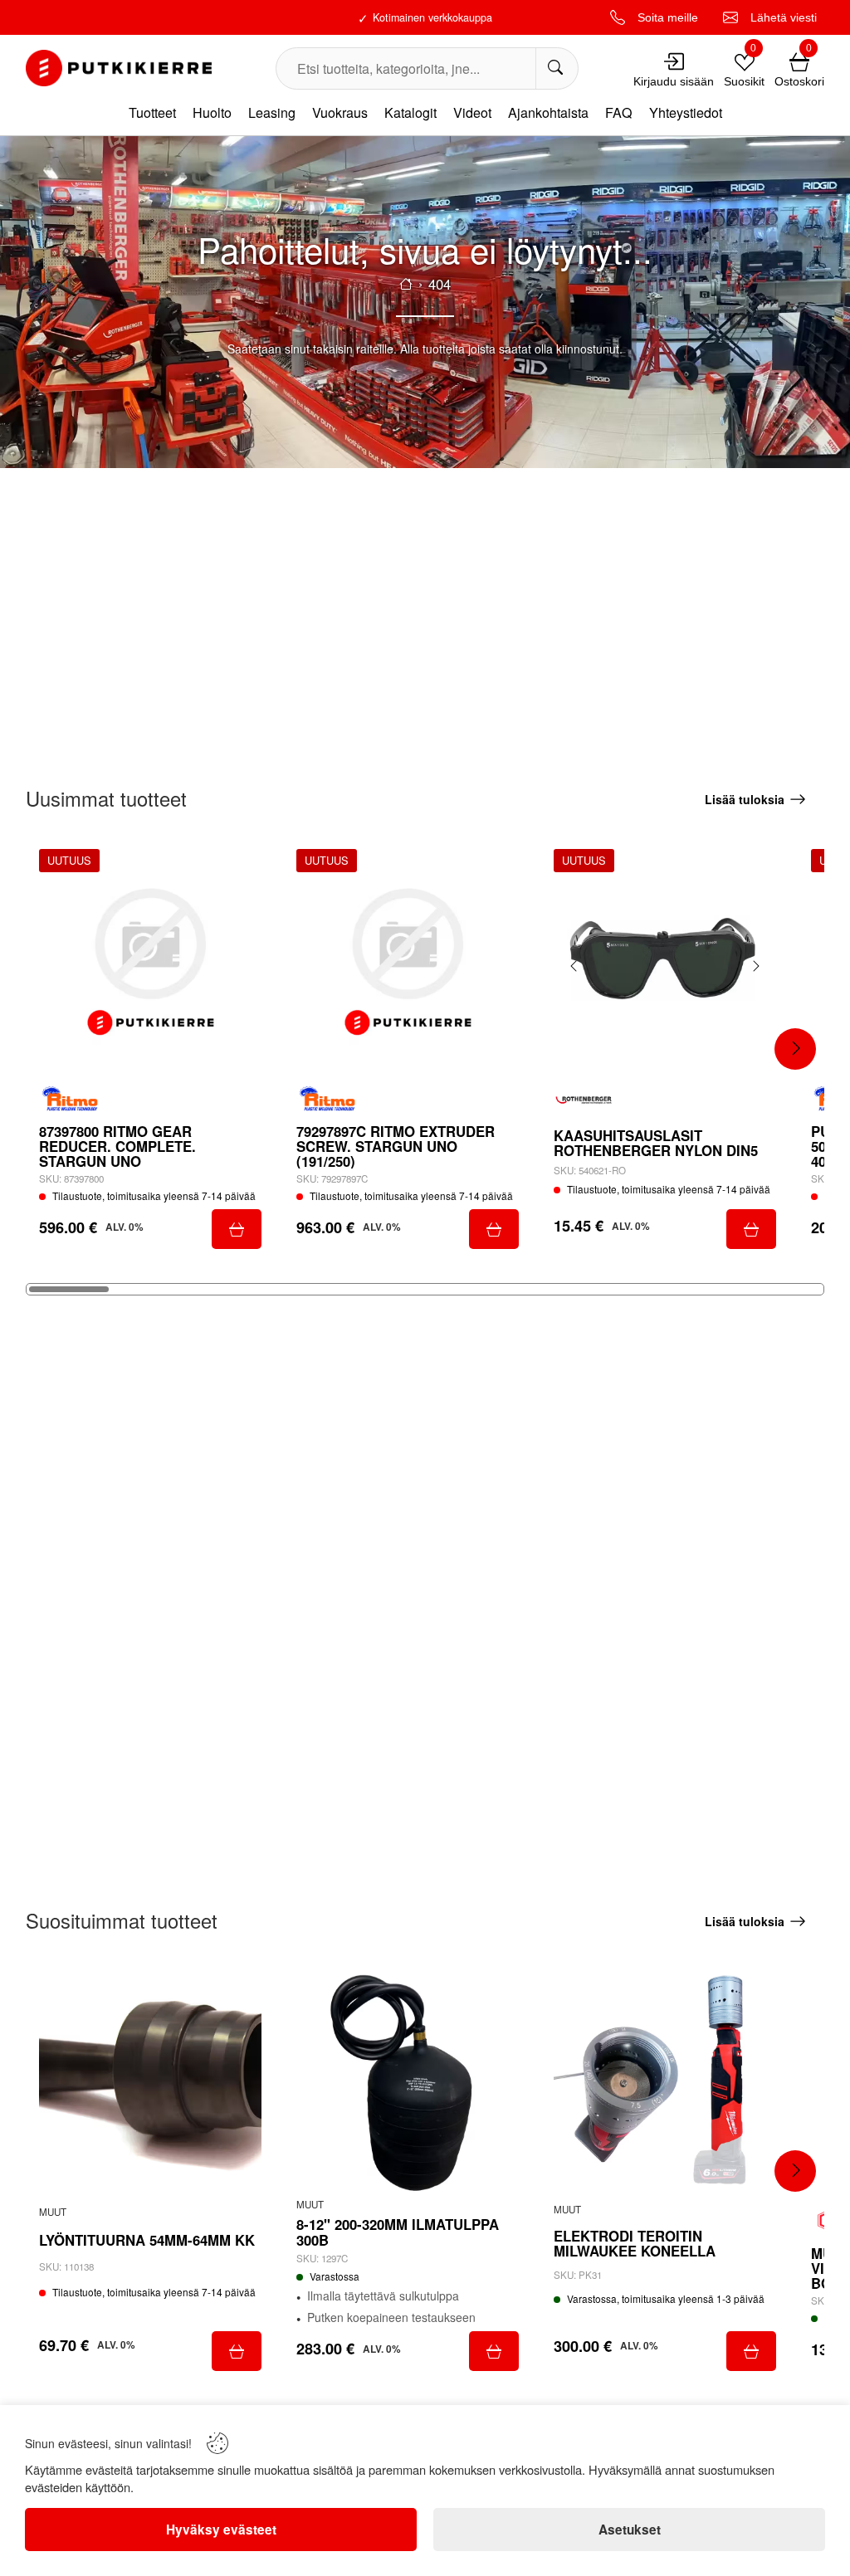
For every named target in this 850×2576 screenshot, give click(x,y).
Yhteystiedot (686, 112)
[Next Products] (795, 1049)
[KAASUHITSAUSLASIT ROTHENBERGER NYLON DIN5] (665, 960)
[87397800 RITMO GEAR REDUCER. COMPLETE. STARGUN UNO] (150, 960)
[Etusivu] (406, 284)
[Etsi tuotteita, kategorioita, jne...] (557, 68)
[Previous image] (574, 966)
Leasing (272, 112)
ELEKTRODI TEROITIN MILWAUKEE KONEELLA (635, 2243)
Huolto (212, 112)
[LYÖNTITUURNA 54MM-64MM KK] (150, 2082)
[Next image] (755, 966)
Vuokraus (340, 112)
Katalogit (410, 112)
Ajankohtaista (548, 112)
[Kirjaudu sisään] (674, 61)
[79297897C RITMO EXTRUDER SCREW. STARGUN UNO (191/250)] (408, 960)
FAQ (619, 112)
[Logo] (119, 68)
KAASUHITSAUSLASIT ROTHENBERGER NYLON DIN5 (656, 1143)
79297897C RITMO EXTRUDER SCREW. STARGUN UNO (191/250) (396, 1147)
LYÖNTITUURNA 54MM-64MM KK (147, 2240)
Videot (472, 112)
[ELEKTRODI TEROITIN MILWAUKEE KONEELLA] (665, 2082)
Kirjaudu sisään (674, 81)
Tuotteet (152, 112)
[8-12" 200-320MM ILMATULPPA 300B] (408, 2082)
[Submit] (237, 1229)
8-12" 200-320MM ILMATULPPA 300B (398, 2232)
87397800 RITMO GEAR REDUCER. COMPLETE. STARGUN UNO (117, 1147)
